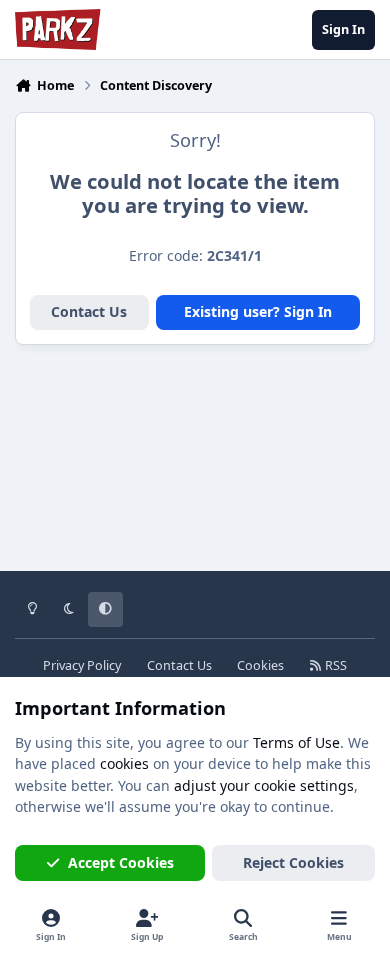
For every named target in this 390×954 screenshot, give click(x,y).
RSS (334, 665)
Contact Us (89, 311)
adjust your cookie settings (264, 785)
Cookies (260, 665)
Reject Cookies (293, 862)
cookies (124, 763)
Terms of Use (296, 742)
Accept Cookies (121, 862)
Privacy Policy (82, 665)
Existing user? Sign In (258, 311)
